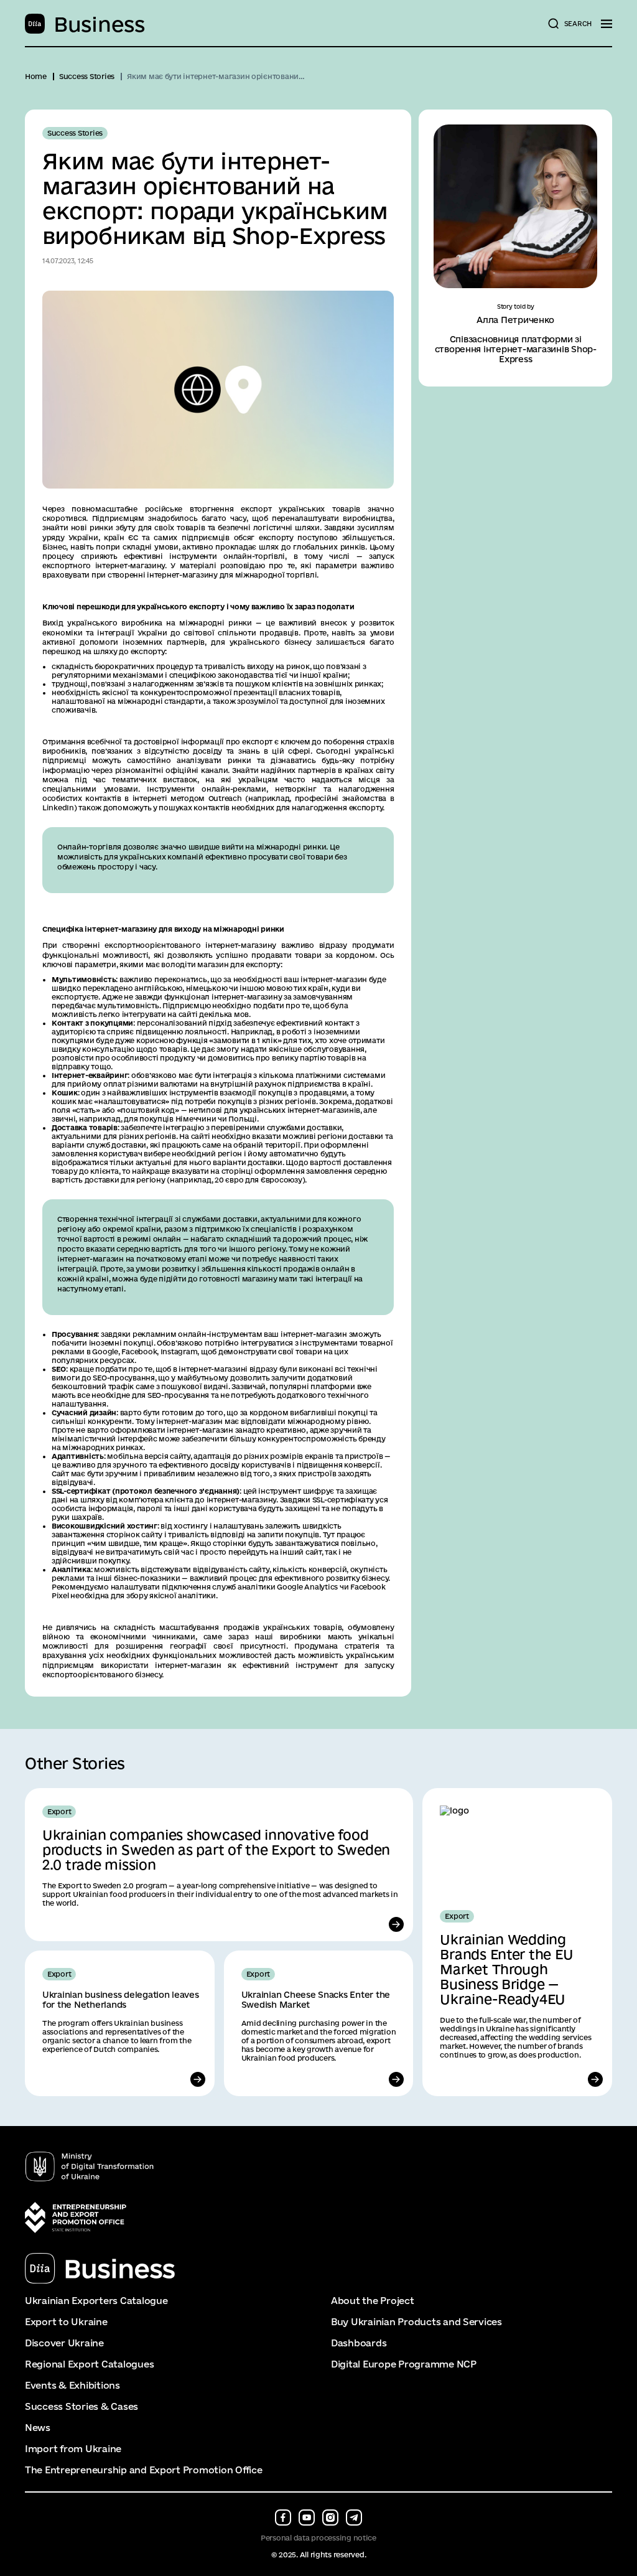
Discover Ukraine (64, 2343)
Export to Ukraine (66, 2322)
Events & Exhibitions (72, 2386)
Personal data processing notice (318, 2538)
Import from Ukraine (73, 2449)
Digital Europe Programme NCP (404, 2364)
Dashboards (359, 2343)
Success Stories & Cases (81, 2407)
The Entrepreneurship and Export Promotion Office (144, 2470)
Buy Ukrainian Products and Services (416, 2322)
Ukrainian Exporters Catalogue (96, 2301)
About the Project (373, 2301)
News (38, 2428)
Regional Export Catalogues (89, 2364)
